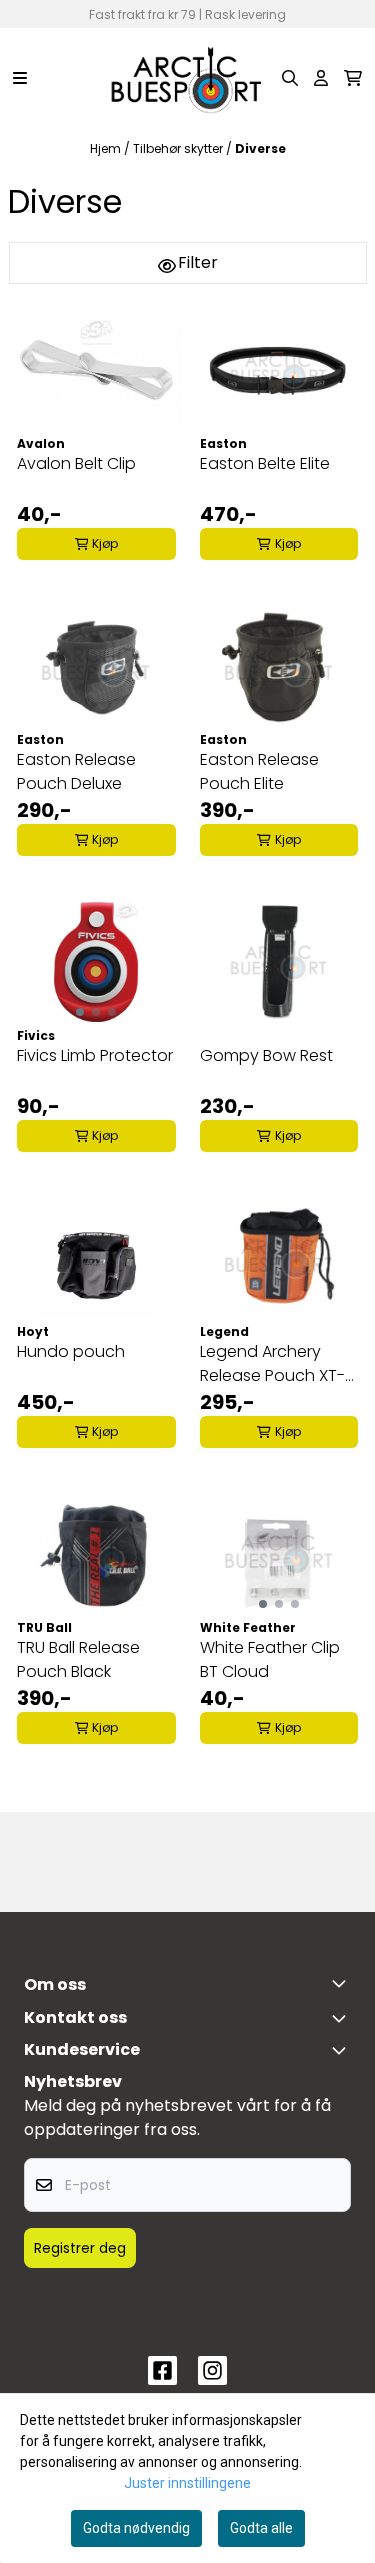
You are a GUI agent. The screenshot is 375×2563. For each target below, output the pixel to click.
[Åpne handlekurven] (353, 78)
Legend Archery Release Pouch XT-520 (272, 1364)
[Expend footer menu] (343, 2050)
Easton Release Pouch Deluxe (76, 771)
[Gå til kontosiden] (321, 78)
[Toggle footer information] (343, 1983)
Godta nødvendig (136, 2528)
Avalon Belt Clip (76, 463)
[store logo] (187, 78)
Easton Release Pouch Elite (259, 771)
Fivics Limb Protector (95, 1055)
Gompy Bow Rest (266, 1055)
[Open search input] (290, 78)
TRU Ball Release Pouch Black (78, 1659)
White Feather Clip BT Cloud (270, 1659)
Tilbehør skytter (179, 148)
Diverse (260, 148)
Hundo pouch (71, 1351)
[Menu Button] (20, 78)
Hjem (107, 148)
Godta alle (261, 2528)
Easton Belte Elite (265, 463)
